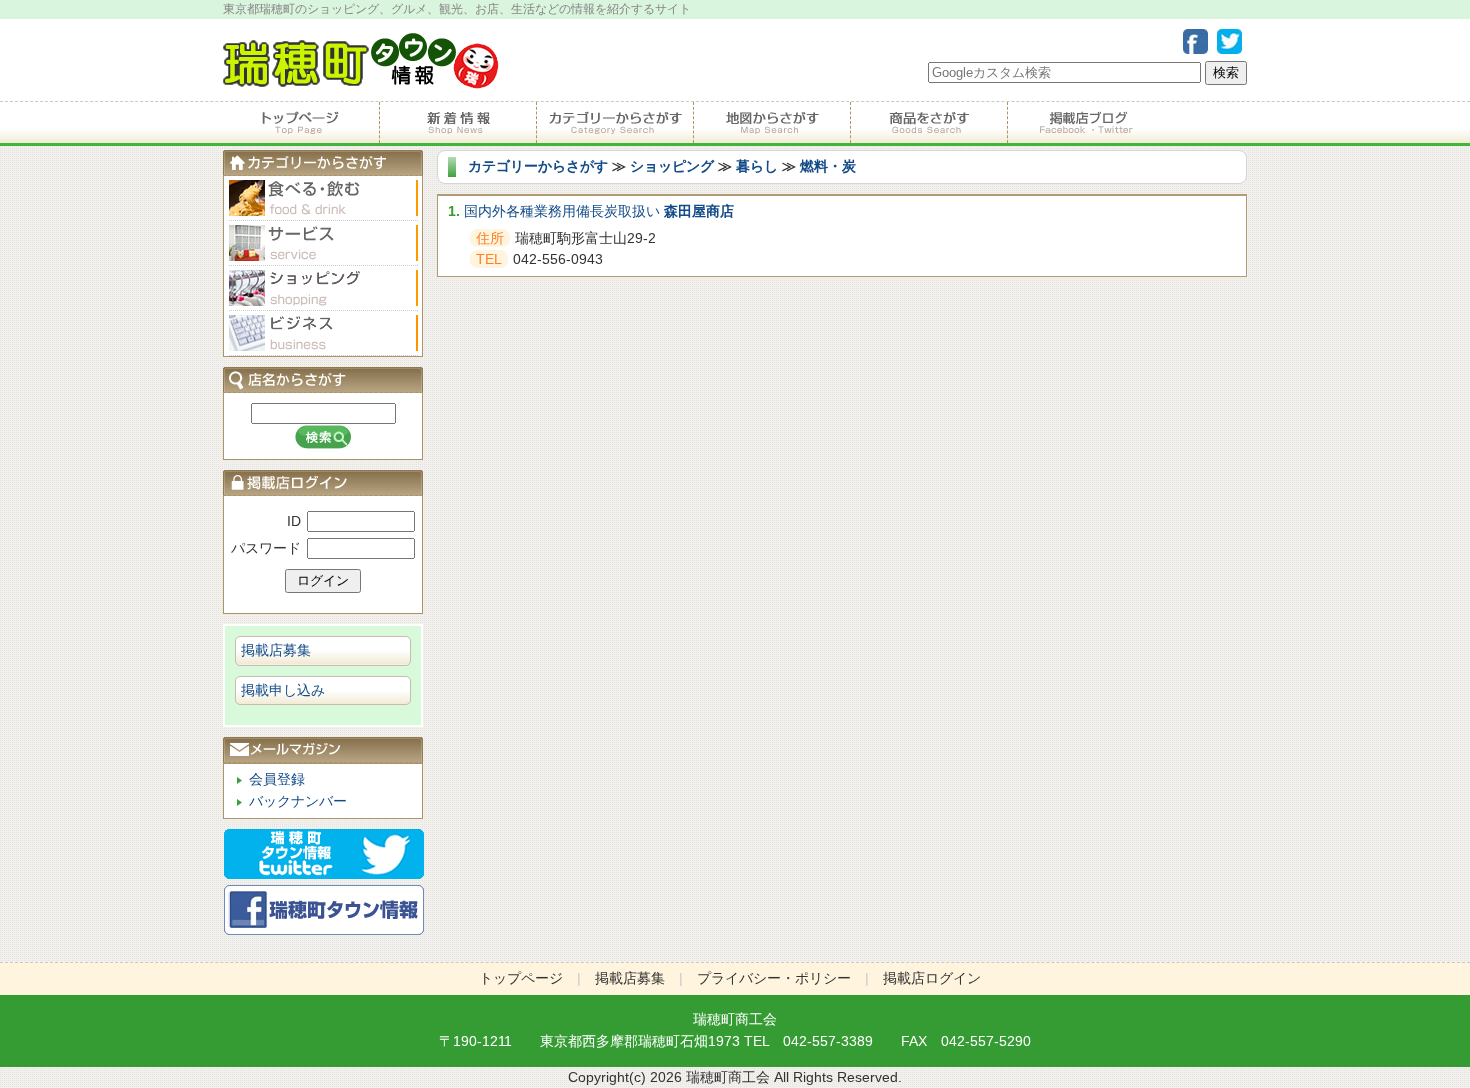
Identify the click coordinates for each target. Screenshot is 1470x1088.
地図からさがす (771, 123)
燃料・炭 (828, 166)
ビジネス (323, 333)
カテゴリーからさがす (614, 123)
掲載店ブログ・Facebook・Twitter (1085, 123)
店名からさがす (323, 379)
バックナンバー (298, 801)
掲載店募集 (276, 650)
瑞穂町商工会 (735, 1019)
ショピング (323, 288)
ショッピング (672, 166)
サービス (323, 243)
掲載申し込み (283, 690)
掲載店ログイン (323, 482)
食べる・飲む (323, 198)
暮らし (757, 166)
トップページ (301, 123)
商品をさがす (928, 123)
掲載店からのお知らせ (457, 123)
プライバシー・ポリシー (774, 978)
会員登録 (277, 779)
